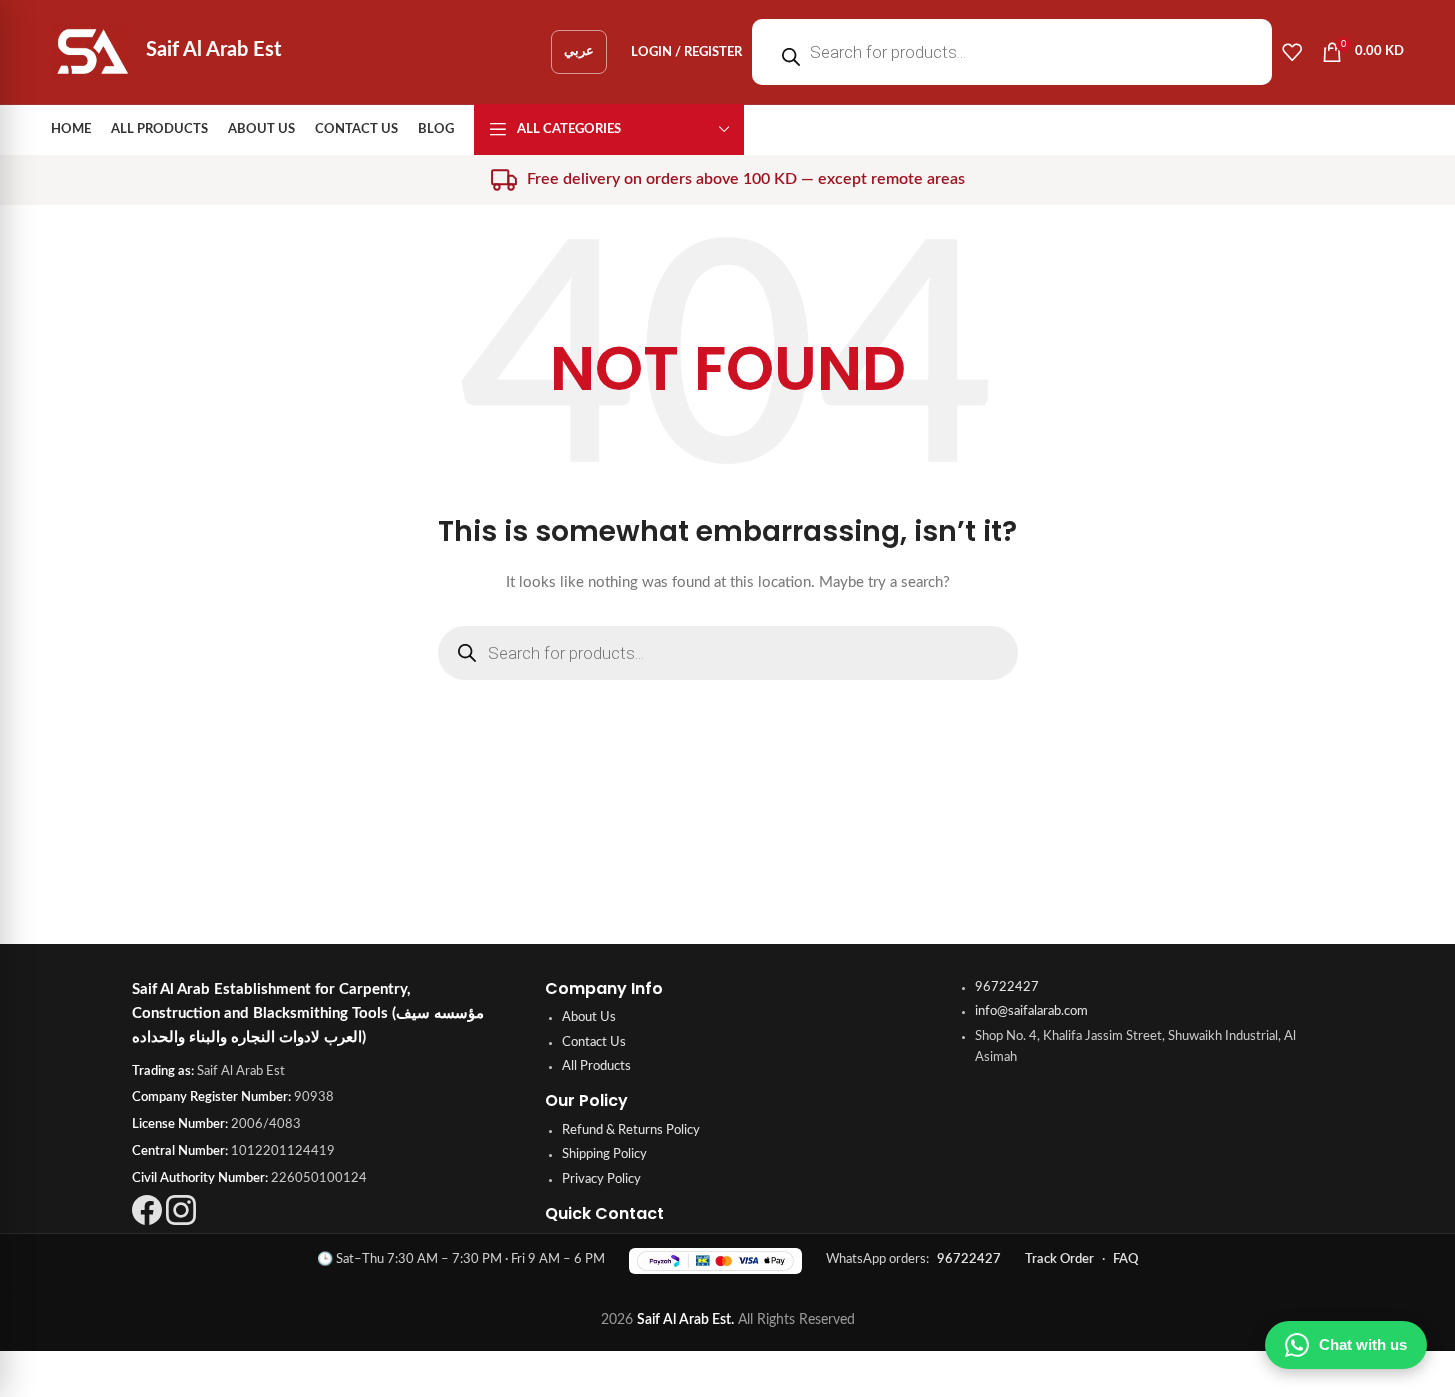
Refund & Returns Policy (631, 1130)
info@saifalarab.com (1031, 1011)
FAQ (1125, 1259)
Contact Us (594, 1042)
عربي (579, 51)
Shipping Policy (604, 1154)
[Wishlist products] (1292, 52)
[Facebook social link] (147, 1221)
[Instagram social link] (181, 1221)
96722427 (1007, 987)
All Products (596, 1066)
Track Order (1059, 1259)
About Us (589, 1017)
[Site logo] (92, 52)
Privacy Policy (601, 1179)
